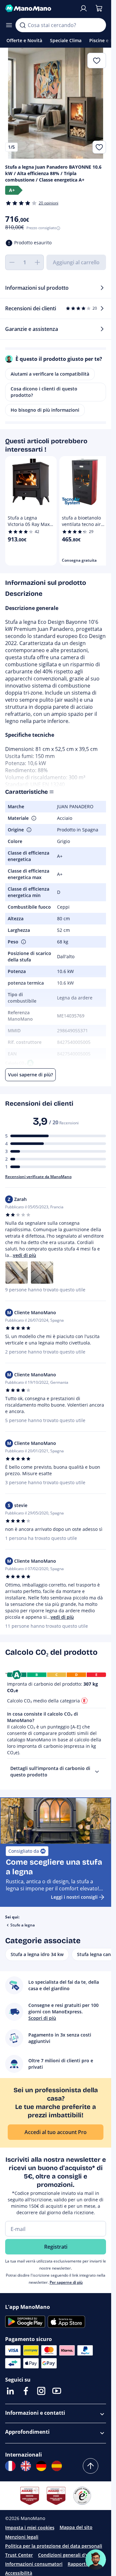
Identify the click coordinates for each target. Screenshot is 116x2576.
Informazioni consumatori (34, 2564)
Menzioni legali (22, 2537)
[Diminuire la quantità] (12, 262)
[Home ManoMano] (39, 8)
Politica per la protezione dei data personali (54, 2546)
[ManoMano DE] (41, 2466)
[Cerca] (23, 25)
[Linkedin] (10, 2391)
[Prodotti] (9, 25)
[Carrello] (99, 8)
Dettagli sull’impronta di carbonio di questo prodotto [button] (50, 1771)
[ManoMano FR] (10, 2466)
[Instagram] (41, 2391)
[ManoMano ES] (57, 2466)
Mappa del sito (76, 2527)
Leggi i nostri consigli (74, 1897)
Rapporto (78, 2564)
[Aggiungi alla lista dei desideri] (99, 147)
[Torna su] (91, 2466)
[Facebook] (26, 2391)
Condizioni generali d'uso (66, 2555)
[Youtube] (57, 2391)
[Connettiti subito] (83, 8)
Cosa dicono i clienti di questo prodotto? (44, 392)
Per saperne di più (66, 2282)
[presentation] (97, 1772)
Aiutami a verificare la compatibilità (50, 374)
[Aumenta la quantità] (37, 262)
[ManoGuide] (96, 2560)
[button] (33, 818)
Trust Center (19, 2555)
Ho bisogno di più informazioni (45, 410)
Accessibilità (19, 2573)
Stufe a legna (23, 1925)
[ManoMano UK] (26, 2466)
